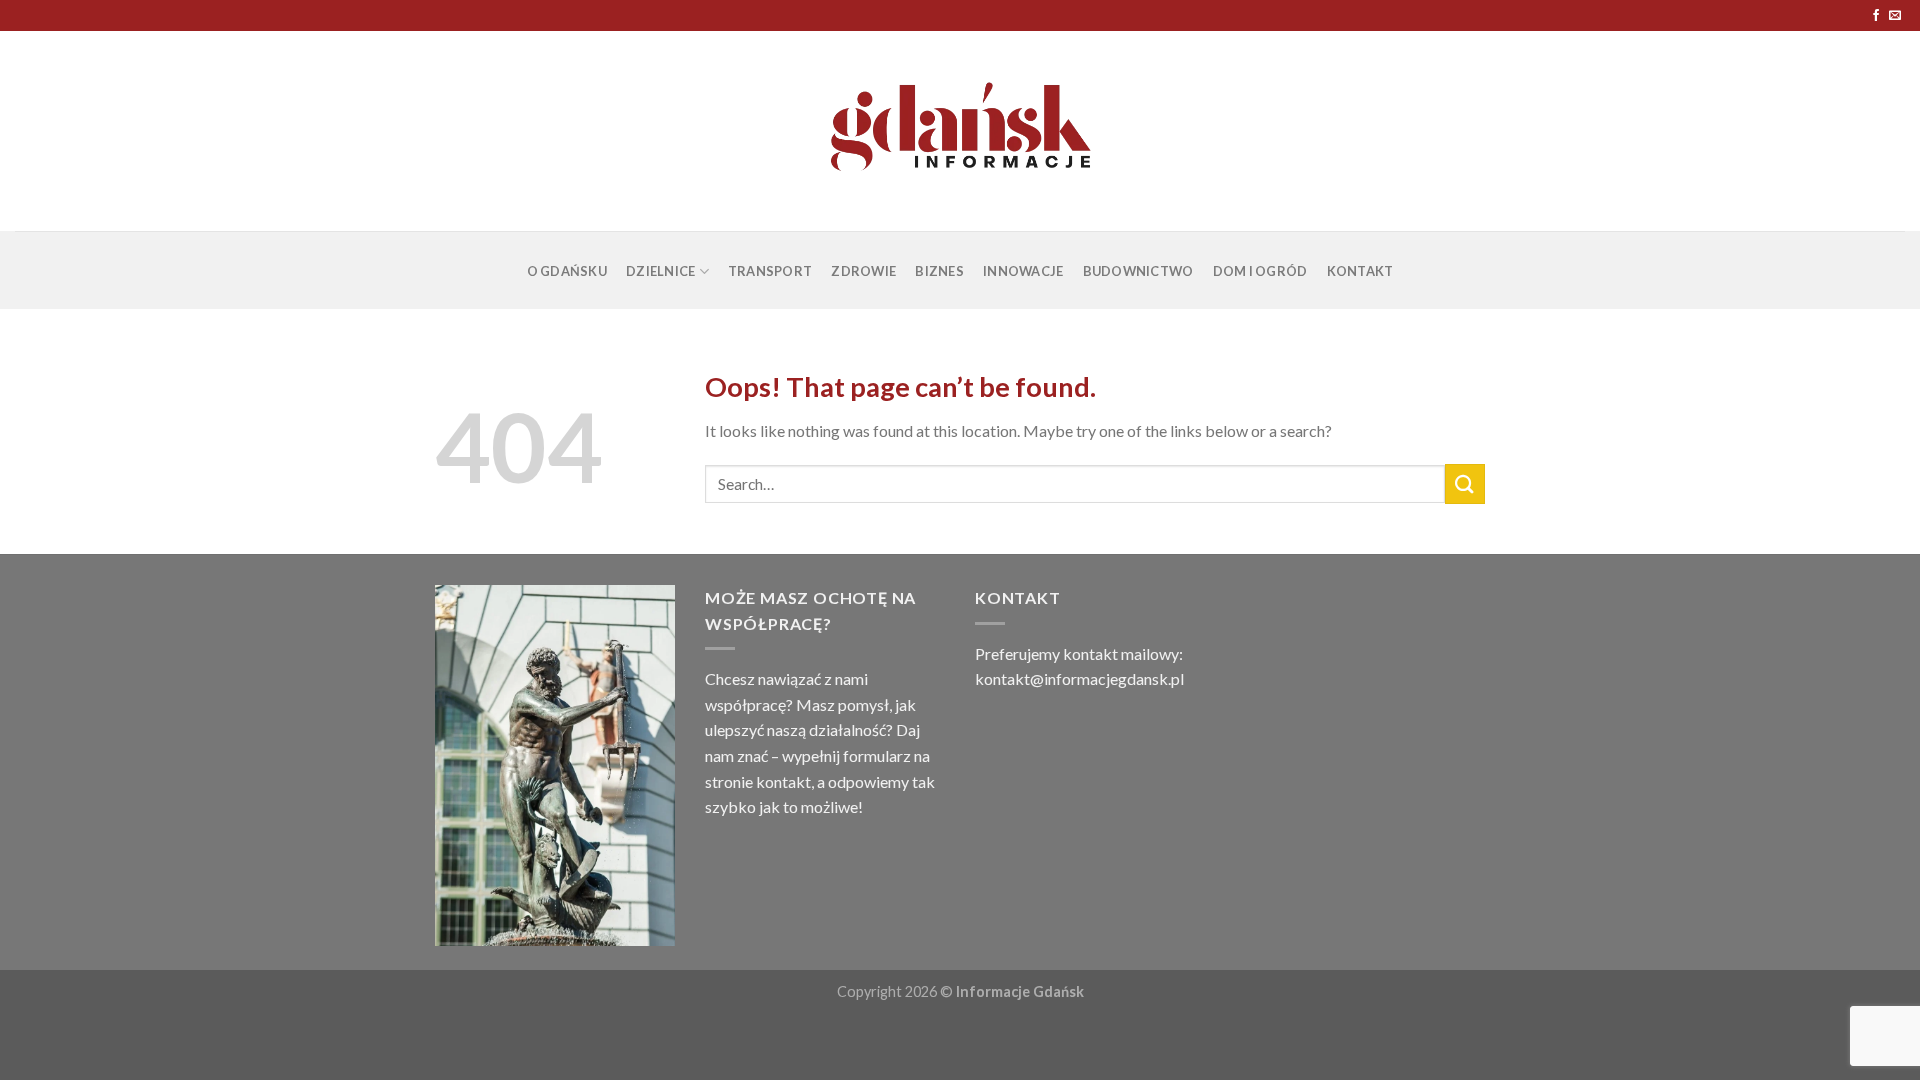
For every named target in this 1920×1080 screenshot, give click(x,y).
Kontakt (1360, 271)
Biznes (939, 271)
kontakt (783, 781)
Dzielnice (660, 271)
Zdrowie (863, 271)
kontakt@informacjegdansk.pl (1079, 678)
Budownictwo (1138, 271)
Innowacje (1023, 271)
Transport (770, 271)
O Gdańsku (567, 271)
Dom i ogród (1260, 271)
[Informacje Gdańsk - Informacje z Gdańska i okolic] (960, 131)
